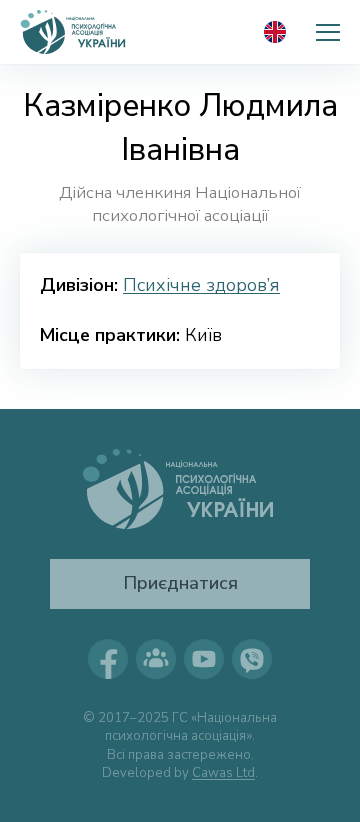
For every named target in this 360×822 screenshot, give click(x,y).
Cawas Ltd (223, 773)
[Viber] (252, 659)
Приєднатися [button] (180, 583)
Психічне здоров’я (201, 285)
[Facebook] (108, 659)
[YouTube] (204, 659)
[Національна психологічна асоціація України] (74, 32)
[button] (328, 32)
